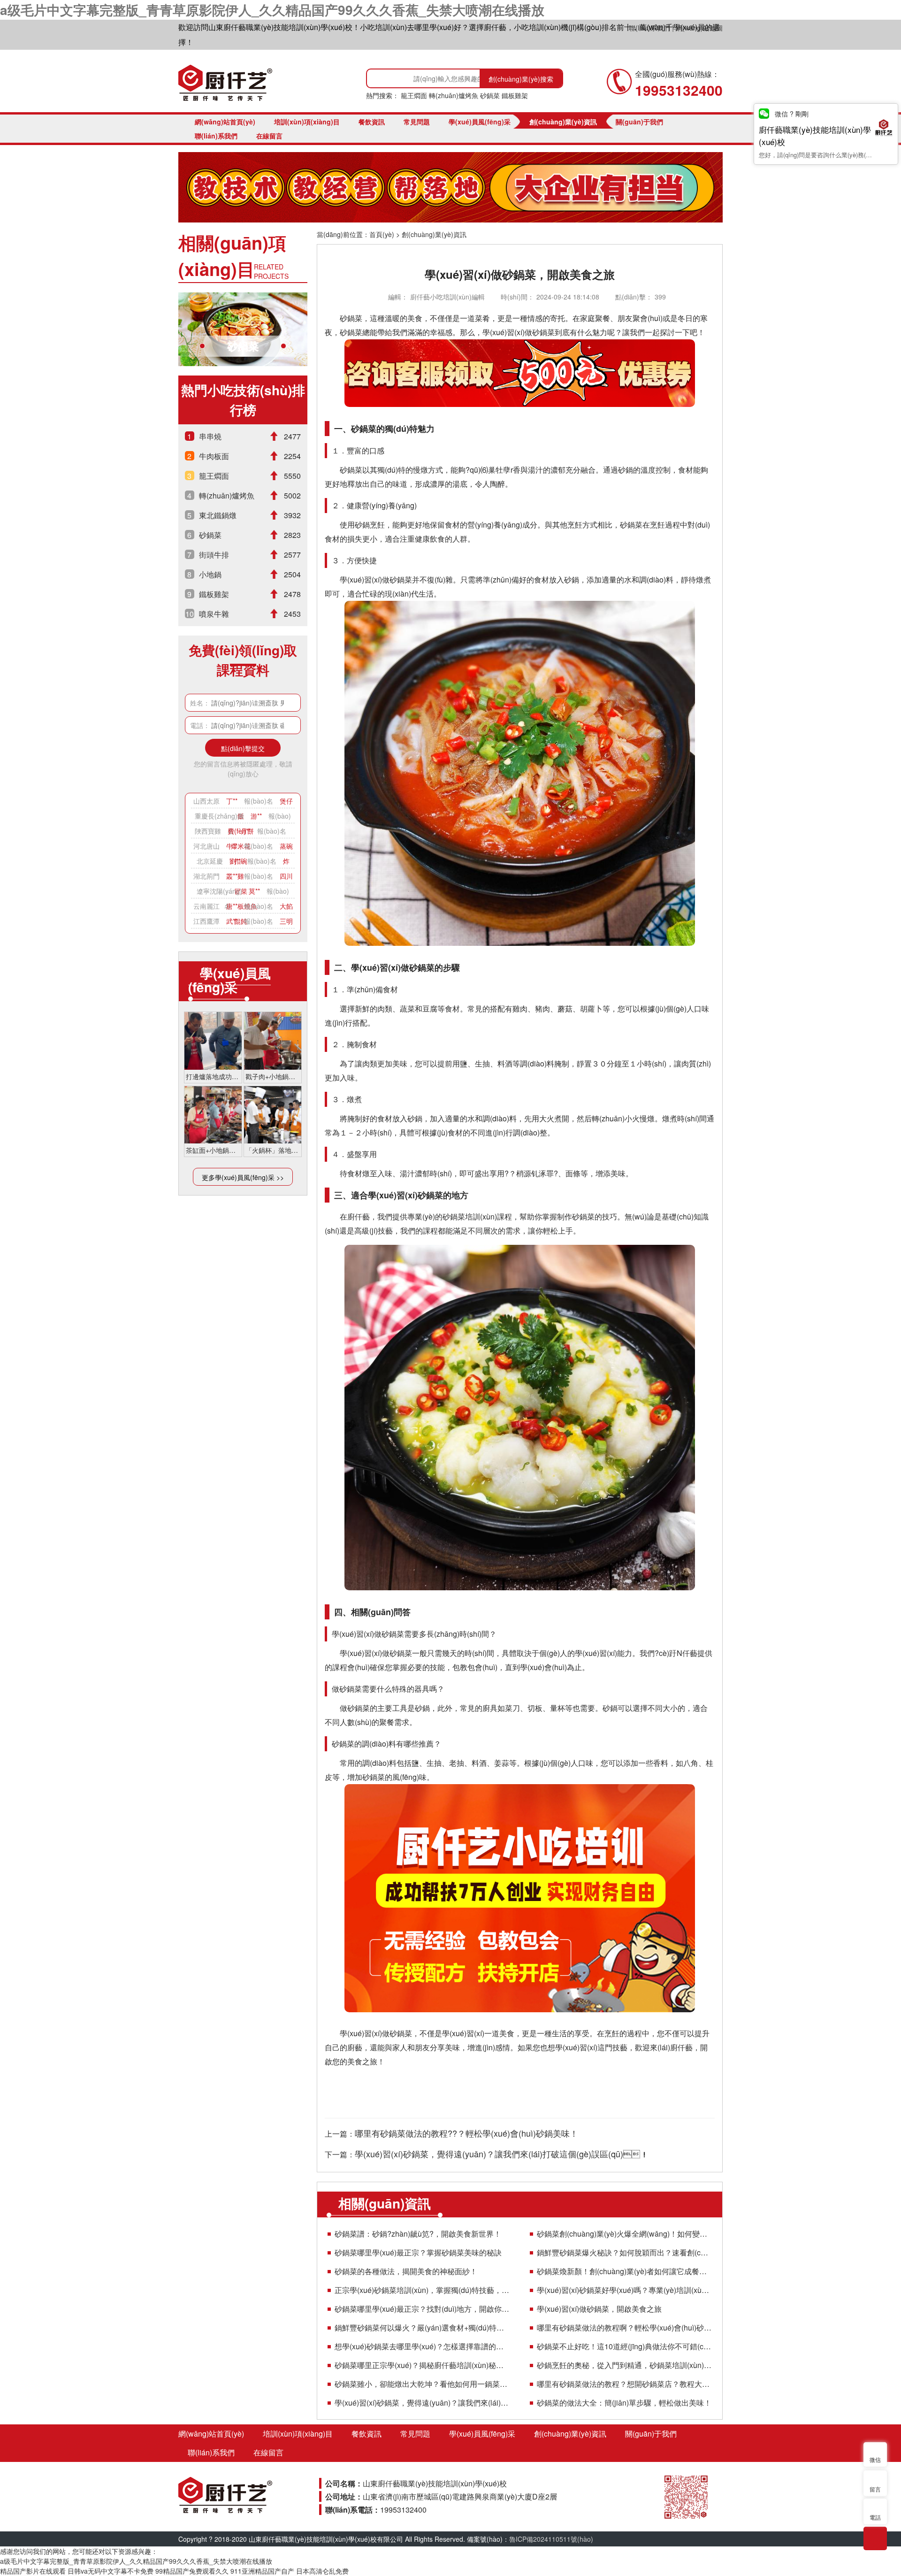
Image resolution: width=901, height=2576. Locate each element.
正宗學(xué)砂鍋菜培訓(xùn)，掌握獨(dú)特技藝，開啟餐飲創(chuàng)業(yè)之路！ (422, 2290)
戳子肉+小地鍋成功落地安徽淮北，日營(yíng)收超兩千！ (273, 1076)
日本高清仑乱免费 (322, 2571)
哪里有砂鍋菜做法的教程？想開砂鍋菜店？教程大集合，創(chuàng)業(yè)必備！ (624, 2384)
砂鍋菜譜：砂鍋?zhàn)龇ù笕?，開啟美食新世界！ (418, 2234)
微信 (875, 2459)
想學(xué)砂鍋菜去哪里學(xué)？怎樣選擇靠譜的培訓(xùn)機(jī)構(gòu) (422, 2346)
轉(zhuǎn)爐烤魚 (454, 95)
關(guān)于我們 (639, 122)
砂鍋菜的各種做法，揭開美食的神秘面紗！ (406, 2271)
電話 (875, 2517)
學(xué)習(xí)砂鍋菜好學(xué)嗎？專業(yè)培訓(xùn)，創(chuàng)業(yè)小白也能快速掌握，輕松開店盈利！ (624, 2290)
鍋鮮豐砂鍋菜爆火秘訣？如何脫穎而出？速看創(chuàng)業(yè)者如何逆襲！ (624, 2252)
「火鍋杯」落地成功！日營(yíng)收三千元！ (273, 1150)
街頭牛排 (214, 555)
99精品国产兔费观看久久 (192, 2571)
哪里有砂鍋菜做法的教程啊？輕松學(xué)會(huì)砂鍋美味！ (624, 2327)
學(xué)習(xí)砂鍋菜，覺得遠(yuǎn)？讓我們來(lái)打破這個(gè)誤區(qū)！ (422, 2403)
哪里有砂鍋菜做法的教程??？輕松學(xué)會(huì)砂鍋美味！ (466, 2133)
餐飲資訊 (372, 122)
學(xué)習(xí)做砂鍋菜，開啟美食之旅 (599, 2309)
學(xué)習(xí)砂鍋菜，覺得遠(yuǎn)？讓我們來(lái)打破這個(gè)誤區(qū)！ (502, 2154)
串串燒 (210, 436)
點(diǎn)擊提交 (243, 748)
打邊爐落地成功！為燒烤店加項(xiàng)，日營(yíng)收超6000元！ (213, 1076)
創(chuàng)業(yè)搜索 (521, 79)
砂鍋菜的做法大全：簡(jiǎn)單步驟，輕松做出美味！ (624, 2403)
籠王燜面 (414, 95)
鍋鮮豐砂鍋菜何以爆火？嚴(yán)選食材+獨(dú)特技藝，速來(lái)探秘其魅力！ (422, 2327)
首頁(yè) (382, 234)
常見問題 (417, 122)
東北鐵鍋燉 (218, 515)
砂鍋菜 (490, 95)
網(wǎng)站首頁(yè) (225, 122)
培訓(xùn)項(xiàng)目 (307, 122)
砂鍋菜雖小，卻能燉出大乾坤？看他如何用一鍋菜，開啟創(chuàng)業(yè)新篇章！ (422, 2384)
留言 (875, 2489)
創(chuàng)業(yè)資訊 (563, 122)
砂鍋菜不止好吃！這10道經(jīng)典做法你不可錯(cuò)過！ (624, 2346)
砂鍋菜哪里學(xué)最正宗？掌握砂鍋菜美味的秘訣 (418, 2252)
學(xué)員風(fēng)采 (480, 122)
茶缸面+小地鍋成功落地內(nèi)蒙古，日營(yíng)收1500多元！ (213, 1150)
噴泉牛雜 (214, 614)
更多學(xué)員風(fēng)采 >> (243, 1177)
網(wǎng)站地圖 (699, 28)
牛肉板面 (214, 456)
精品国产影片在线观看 (33, 2571)
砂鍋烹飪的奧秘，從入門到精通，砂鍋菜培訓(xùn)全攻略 (624, 2365)
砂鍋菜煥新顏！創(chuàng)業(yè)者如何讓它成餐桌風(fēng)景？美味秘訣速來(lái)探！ (624, 2271)
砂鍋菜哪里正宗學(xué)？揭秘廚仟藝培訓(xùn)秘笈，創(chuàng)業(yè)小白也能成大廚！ (422, 2365)
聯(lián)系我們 (649, 28)
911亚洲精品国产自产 (262, 2571)
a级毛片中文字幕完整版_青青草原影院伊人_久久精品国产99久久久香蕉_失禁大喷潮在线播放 (272, 10)
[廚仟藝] (225, 83)
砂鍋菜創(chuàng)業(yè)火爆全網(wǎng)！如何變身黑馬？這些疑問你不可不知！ (624, 2234)
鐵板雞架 (515, 95)
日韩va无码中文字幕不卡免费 (111, 2571)
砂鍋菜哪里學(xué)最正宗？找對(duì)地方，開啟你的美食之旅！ (422, 2309)
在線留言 (269, 136)
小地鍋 (210, 574)
